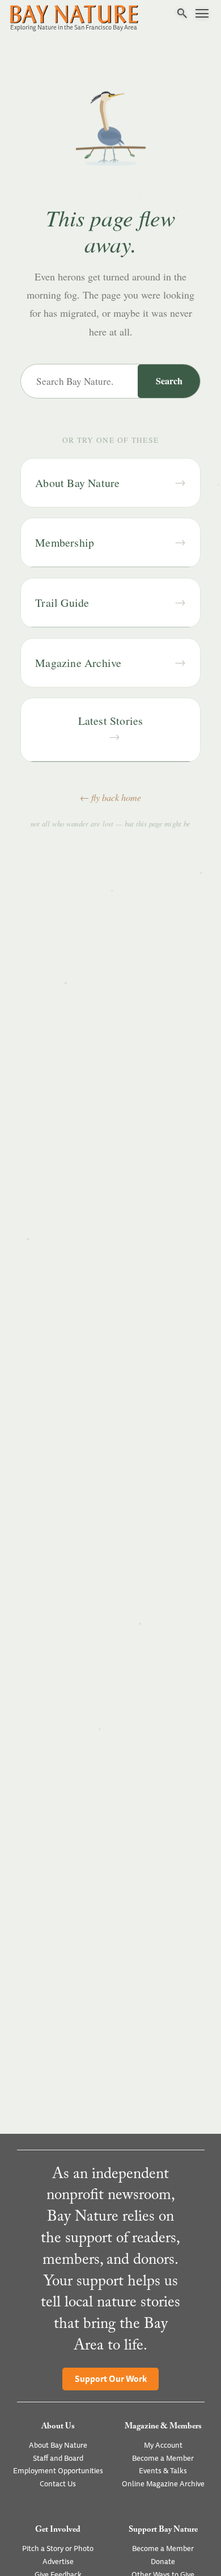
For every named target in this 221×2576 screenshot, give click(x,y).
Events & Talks (163, 2471)
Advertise (58, 2562)
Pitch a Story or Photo (58, 2549)
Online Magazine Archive (163, 2484)
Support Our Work (111, 2379)
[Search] (182, 14)
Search (169, 381)
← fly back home (110, 797)
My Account (163, 2445)
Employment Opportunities (58, 2471)
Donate (163, 2562)
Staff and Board (58, 2458)
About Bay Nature (58, 2445)
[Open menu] (202, 14)
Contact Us (58, 2484)
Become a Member (163, 2458)
